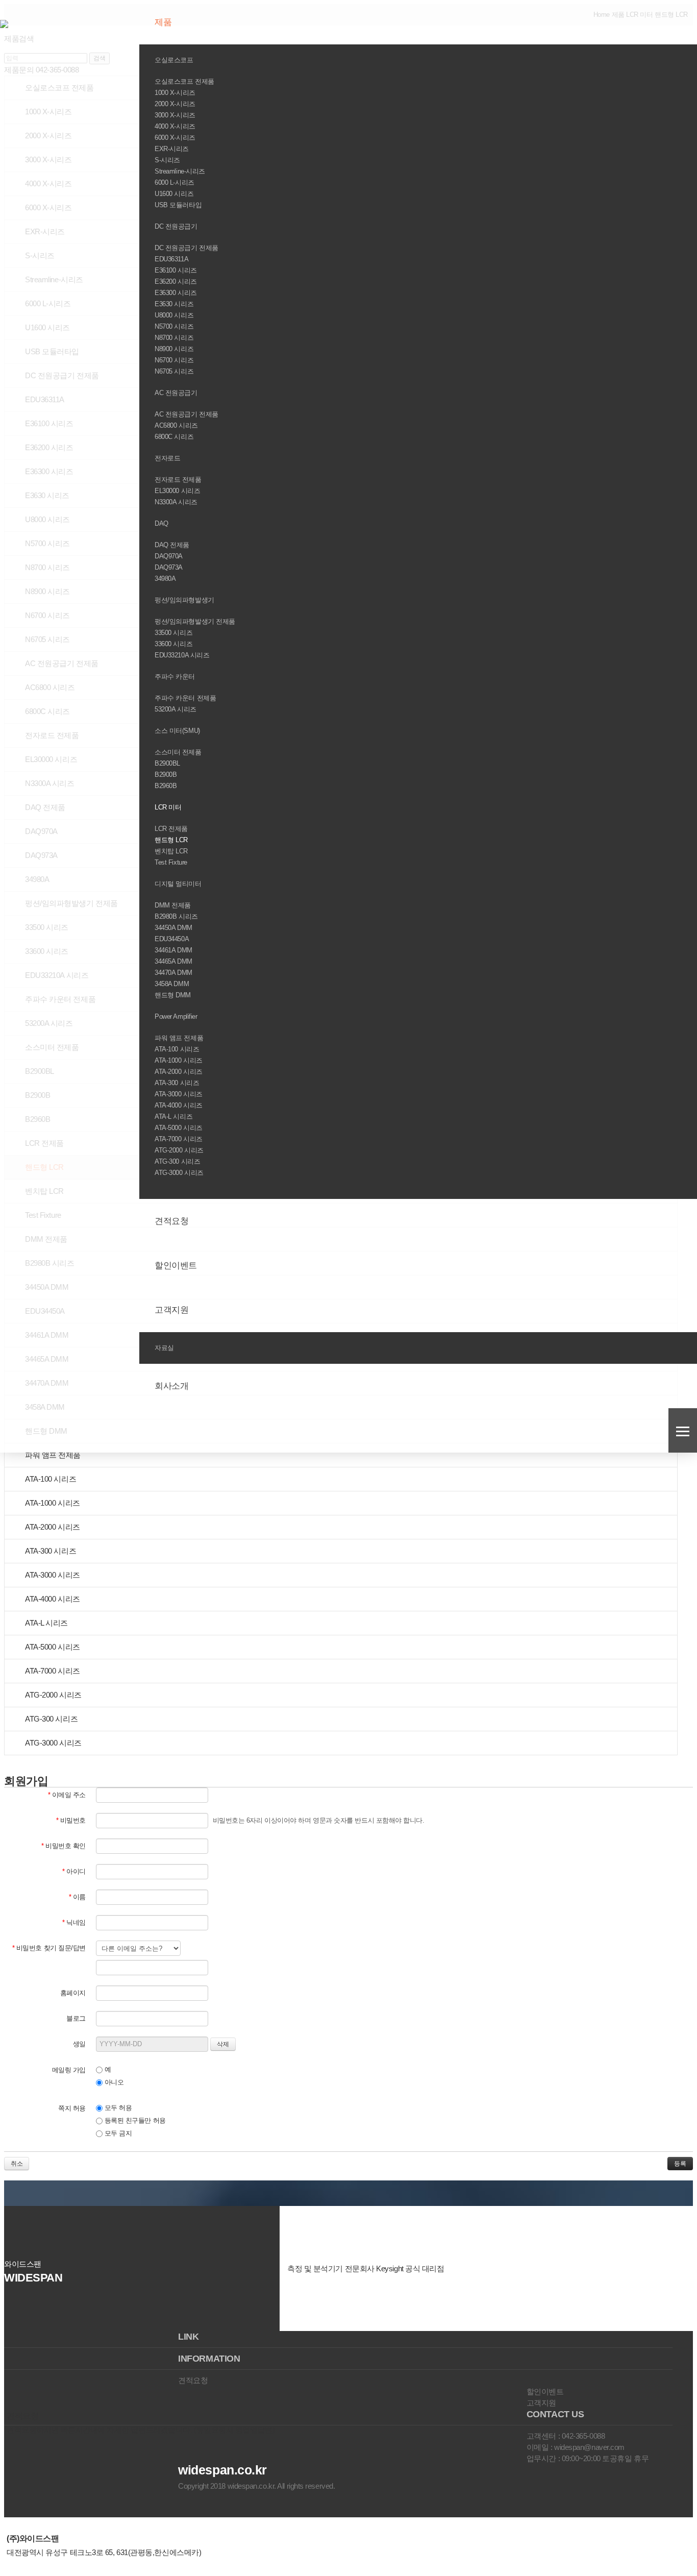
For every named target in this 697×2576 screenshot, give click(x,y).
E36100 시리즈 (176, 270)
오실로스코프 (175, 60)
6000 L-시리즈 (175, 182)
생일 (79, 2044)
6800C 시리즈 (174, 437)
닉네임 (74, 1922)
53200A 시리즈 (176, 709)
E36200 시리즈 (176, 281)
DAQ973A (169, 567)
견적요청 (173, 1221)
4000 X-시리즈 (175, 126)
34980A (165, 579)
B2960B (166, 786)
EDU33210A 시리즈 (182, 655)
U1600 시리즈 (174, 194)
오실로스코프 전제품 (184, 81)
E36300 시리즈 (176, 293)
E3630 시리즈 (174, 304)
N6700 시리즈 (174, 360)
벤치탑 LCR (171, 851)
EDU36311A (171, 259)
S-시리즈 (167, 160)
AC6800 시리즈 (176, 425)
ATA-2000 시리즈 (179, 1072)
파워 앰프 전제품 (179, 1038)
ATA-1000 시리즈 (179, 1060)
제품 (164, 22)
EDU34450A (172, 939)
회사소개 (173, 1386)
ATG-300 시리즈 (177, 1161)
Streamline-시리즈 (180, 171)
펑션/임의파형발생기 (185, 600)
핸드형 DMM (173, 995)
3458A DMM (172, 984)
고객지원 (173, 1310)
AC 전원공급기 (177, 393)
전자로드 (168, 458)
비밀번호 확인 (64, 1846)
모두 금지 (117, 2133)
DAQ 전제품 (172, 545)
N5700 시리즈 (174, 326)
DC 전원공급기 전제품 (186, 248)
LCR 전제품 (171, 829)
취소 (17, 2164)
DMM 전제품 (173, 905)
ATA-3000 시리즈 (179, 1094)
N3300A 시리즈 (176, 502)
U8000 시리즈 (174, 315)
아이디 (74, 1871)
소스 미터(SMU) (178, 731)
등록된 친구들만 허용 (134, 2120)
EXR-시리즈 (172, 149)
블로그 (76, 2018)
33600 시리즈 (173, 644)
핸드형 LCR (171, 840)
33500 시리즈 (173, 633)
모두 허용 (117, 2108)
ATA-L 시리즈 (173, 1117)
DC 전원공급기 (177, 226)
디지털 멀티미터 (179, 884)
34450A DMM (173, 928)
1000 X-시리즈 (175, 93)
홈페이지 (73, 1993)
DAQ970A (169, 556)
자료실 (165, 1348)
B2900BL (167, 763)
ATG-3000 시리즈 (179, 1173)
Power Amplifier (177, 1016)
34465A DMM (173, 961)
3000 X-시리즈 (175, 115)
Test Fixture (171, 862)
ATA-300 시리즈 (177, 1083)
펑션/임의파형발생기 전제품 (195, 621)
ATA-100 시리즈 (177, 1049)
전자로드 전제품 (178, 480)
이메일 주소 (67, 1795)
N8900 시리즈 (174, 349)
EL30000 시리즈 (177, 491)
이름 (77, 1897)
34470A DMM (173, 973)
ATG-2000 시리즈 (179, 1150)
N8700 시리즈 (174, 338)
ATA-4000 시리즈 (179, 1105)
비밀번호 (71, 1820)
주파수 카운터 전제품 (185, 698)
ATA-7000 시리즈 (179, 1139)
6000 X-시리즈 (175, 138)
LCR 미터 (169, 807)
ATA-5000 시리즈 (179, 1128)
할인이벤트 (177, 1266)
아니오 (113, 2082)
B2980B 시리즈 (176, 916)
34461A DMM (173, 950)
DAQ (162, 523)
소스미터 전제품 (178, 752)
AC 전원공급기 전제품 (186, 414)
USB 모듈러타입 (178, 205)
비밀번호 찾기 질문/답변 (49, 1948)
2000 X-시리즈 (175, 104)
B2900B (166, 775)
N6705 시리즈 (174, 371)
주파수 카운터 (176, 677)
